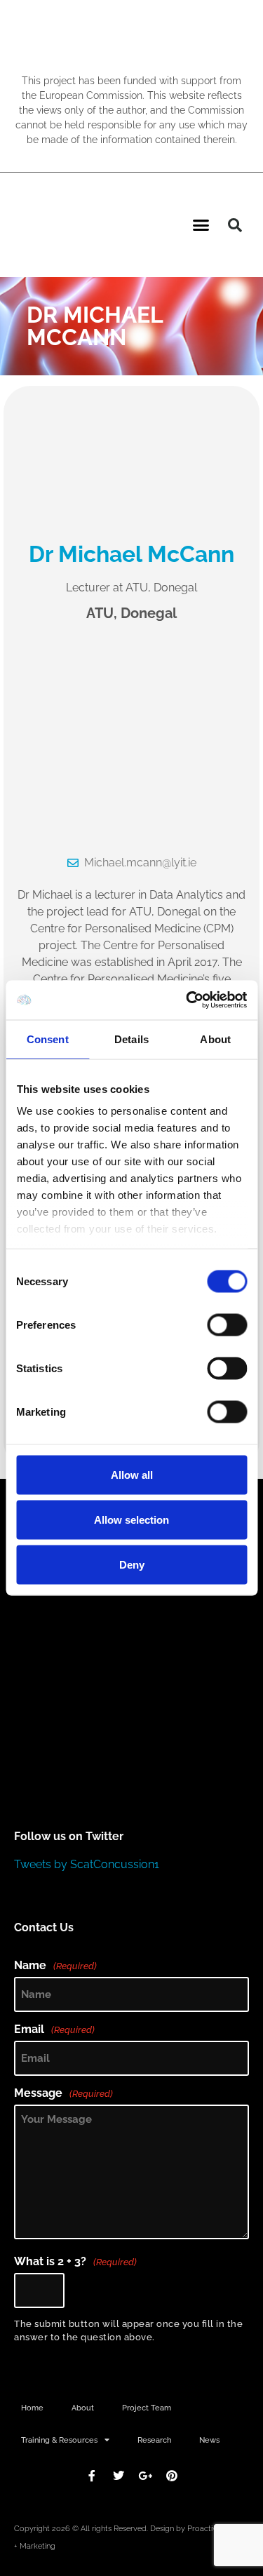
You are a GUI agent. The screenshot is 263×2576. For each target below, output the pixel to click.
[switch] (227, 1324)
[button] (201, 225)
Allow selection (131, 1519)
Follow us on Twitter (69, 1836)
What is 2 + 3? (75, 2262)
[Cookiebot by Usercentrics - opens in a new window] (187, 1000)
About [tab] (215, 1039)
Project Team (147, 2408)
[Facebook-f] (92, 2476)
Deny (132, 1564)
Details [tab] (131, 1039)
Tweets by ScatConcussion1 (87, 1864)
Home (32, 2408)
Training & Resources (59, 2440)
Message (63, 2093)
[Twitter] (119, 2476)
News (209, 2440)
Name (55, 1966)
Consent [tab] (48, 1039)
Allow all (132, 1474)
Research (154, 2440)
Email (54, 2030)
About (83, 2408)
